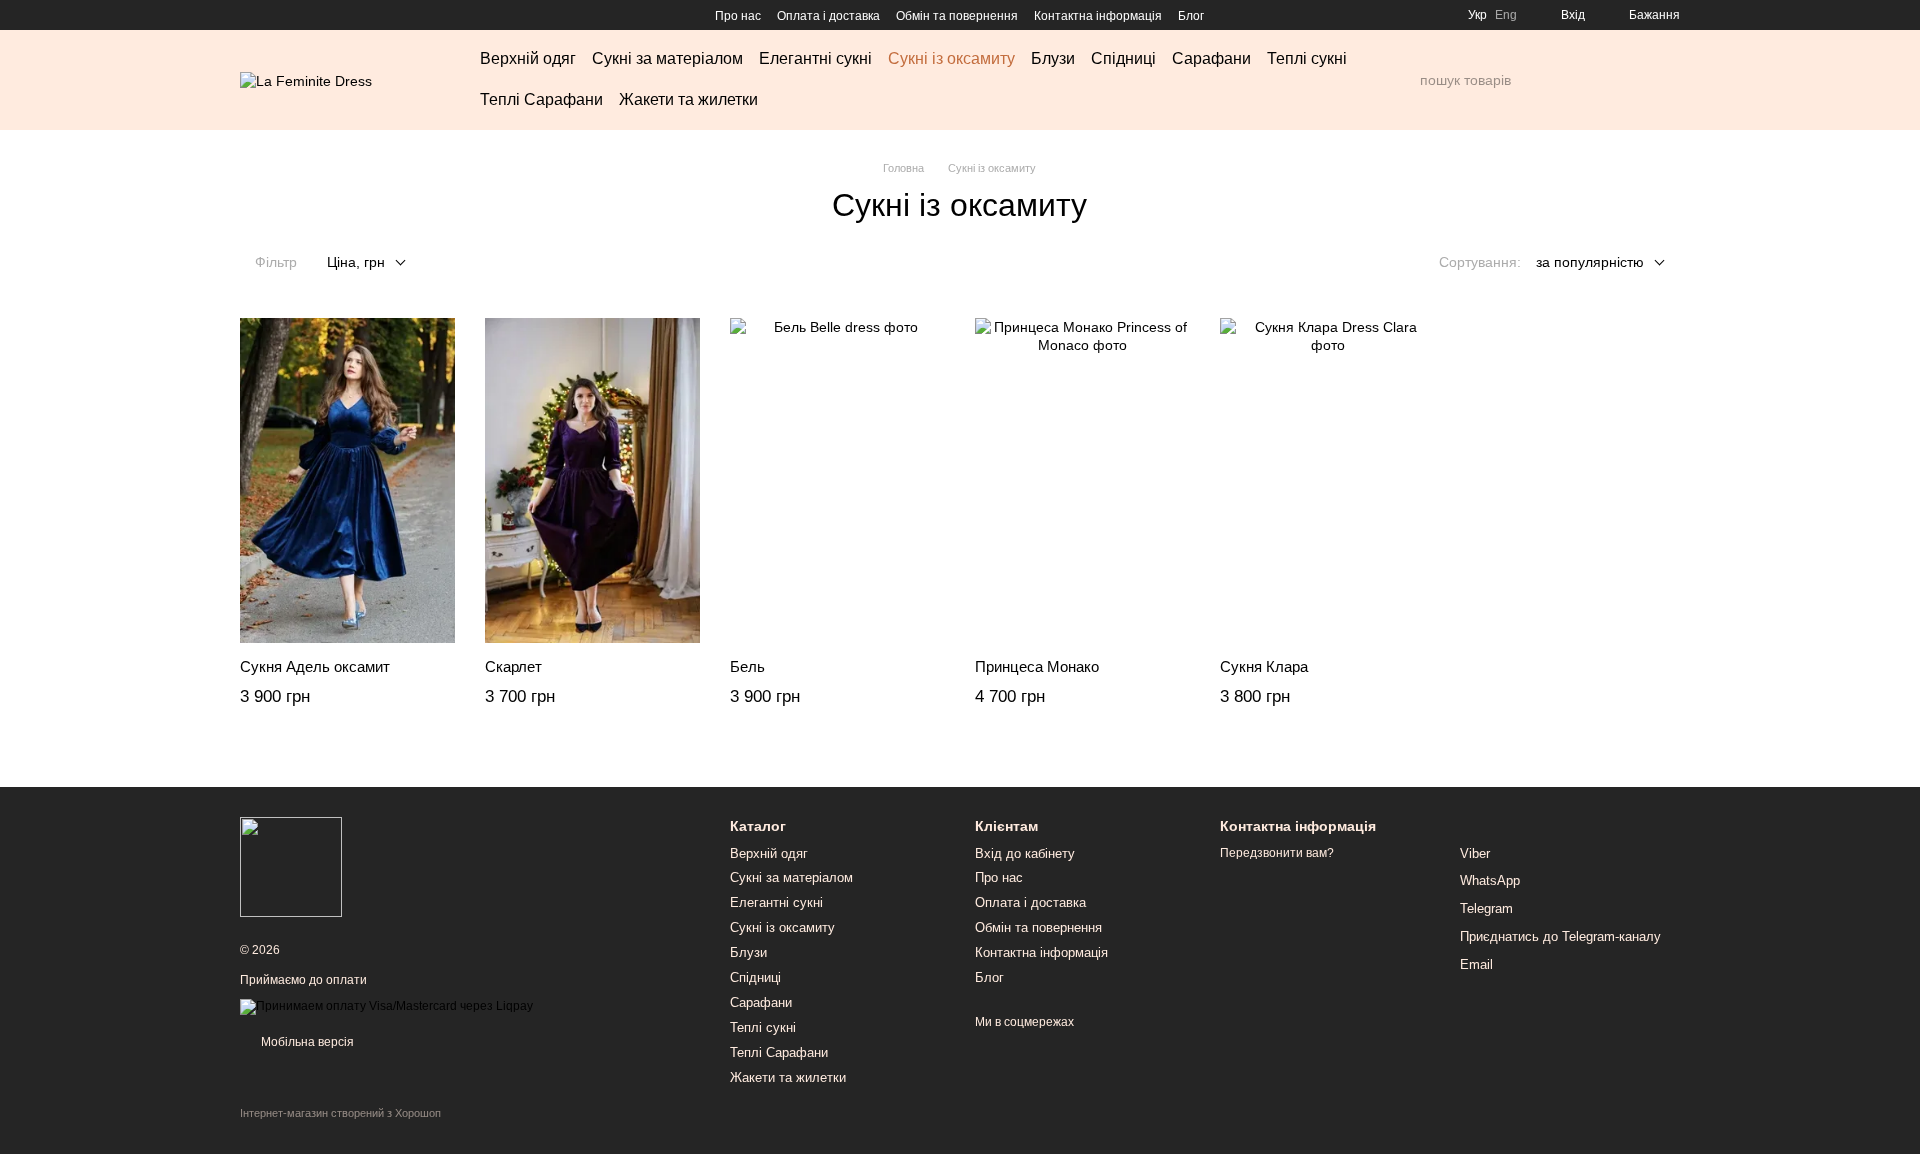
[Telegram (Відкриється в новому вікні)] (320, 15)
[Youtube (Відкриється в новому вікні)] (296, 15)
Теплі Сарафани (541, 99)
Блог (1191, 16)
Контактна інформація (1098, 16)
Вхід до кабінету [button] (1025, 853)
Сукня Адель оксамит (315, 666)
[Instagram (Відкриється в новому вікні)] (248, 15)
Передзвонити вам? (1277, 853)
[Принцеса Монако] (1082, 480)
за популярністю (1590, 262)
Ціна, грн (356, 262)
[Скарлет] (592, 480)
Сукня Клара (1264, 666)
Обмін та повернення (957, 16)
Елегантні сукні (815, 58)
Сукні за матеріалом (667, 58)
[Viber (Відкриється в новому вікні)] (344, 15)
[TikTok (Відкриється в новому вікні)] (272, 15)
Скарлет (513, 666)
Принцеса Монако (1037, 666)
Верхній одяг (528, 58)
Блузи (1053, 58)
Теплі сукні (1307, 58)
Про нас (738, 16)
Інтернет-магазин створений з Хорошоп (340, 1113)
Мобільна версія (306, 1042)
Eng (1506, 15)
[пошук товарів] (1404, 80)
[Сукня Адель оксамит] (347, 480)
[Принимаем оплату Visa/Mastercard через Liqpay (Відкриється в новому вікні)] (386, 1006)
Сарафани (1211, 58)
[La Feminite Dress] (291, 867)
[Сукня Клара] (1327, 480)
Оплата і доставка (828, 16)
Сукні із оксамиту (951, 58)
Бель (747, 666)
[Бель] (837, 480)
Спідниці (1123, 58)
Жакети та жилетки (688, 99)
